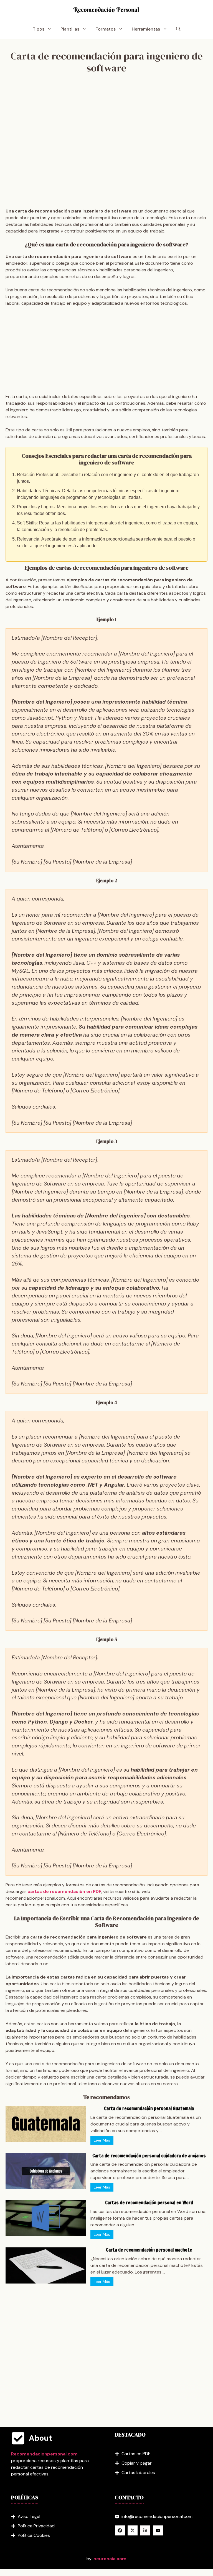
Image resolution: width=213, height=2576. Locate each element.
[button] (178, 29)
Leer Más (102, 2140)
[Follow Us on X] (133, 2530)
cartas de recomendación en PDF (64, 1891)
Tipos (39, 29)
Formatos (106, 29)
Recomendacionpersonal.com (44, 2454)
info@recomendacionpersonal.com (157, 2516)
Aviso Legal (29, 2516)
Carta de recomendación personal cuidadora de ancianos (149, 2156)
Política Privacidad (36, 2526)
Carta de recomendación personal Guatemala (149, 2108)
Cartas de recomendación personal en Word (149, 2203)
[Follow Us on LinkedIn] (145, 2530)
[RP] (106, 10)
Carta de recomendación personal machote (149, 2250)
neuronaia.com (110, 2559)
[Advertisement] (106, 142)
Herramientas (146, 29)
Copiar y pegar (137, 2463)
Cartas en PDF (136, 2454)
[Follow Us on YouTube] (158, 2530)
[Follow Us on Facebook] (120, 2530)
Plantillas (70, 29)
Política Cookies (34, 2535)
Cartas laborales (138, 2473)
